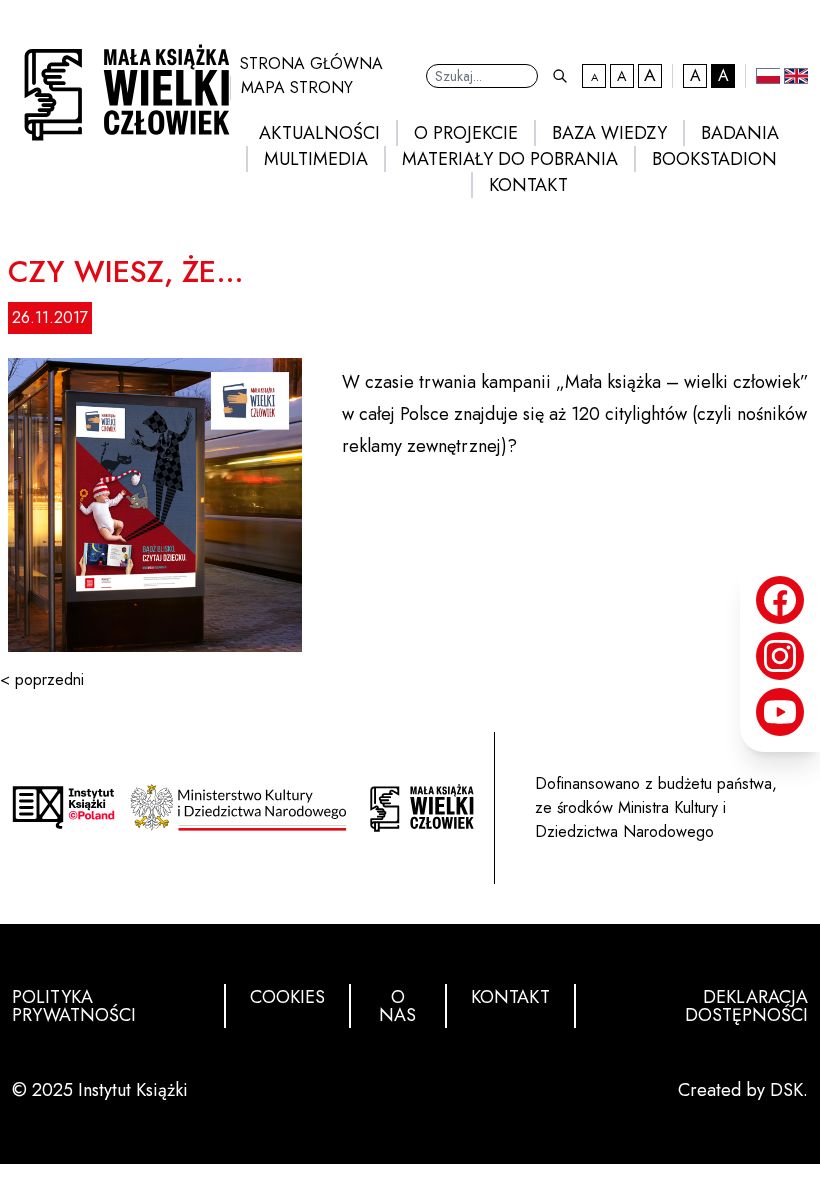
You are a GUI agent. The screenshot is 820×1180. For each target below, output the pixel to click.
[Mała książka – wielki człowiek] (121, 86)
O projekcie (466, 133)
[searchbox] (482, 76)
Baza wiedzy (609, 133)
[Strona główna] (421, 808)
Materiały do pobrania (510, 159)
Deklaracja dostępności (746, 1006)
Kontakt (528, 185)
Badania (740, 133)
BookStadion (714, 159)
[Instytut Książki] (63, 807)
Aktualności (319, 133)
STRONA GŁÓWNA (311, 63)
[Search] (560, 76)
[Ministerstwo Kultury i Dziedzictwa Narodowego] (242, 807)
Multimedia (316, 159)
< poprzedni (42, 679)
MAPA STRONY (297, 87)
